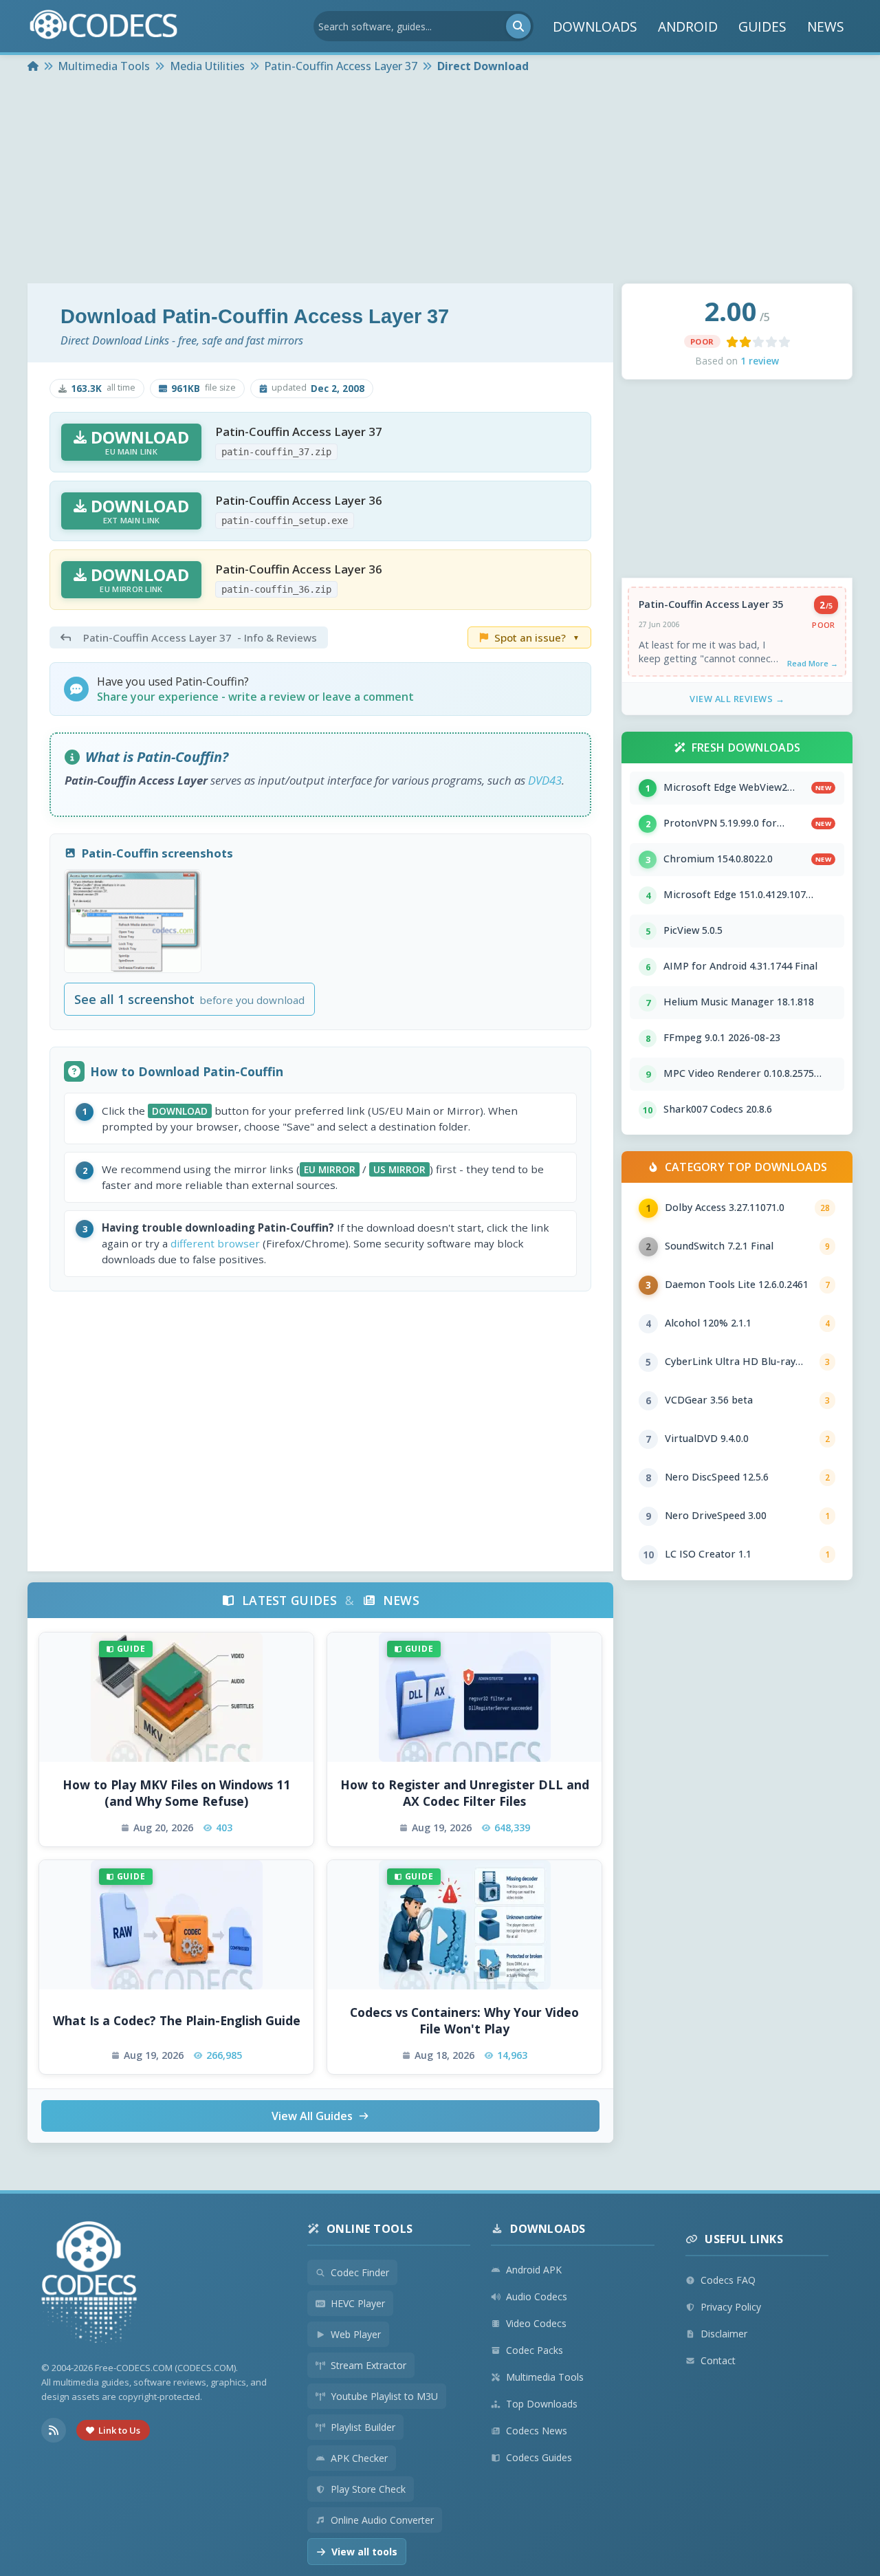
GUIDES (762, 26)
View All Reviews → (737, 699)
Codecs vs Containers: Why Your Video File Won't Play (464, 2021)
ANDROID (688, 26)
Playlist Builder (363, 2427)
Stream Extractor (368, 2365)
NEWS (826, 26)
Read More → (813, 663)
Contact (718, 2360)
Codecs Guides (539, 2457)
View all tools (364, 2552)
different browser (215, 1243)
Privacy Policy (731, 2307)
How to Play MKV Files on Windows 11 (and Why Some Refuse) (176, 1793)
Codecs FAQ (728, 2280)
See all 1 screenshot (189, 999)
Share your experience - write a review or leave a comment (255, 697)
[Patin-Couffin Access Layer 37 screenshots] (133, 921)
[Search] (518, 26)
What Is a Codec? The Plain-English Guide (177, 2020)
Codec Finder (360, 2272)
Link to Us (119, 2430)
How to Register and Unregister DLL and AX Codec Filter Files (465, 1793)
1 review (760, 361)
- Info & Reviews (200, 637)
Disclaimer (724, 2334)
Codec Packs (535, 2350)
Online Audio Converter (382, 2520)
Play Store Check (368, 2489)
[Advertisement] (440, 180)
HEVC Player (358, 2303)
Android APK (534, 2270)
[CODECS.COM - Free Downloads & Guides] (89, 2284)
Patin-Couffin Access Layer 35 (711, 604)
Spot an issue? (537, 637)
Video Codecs (536, 2323)
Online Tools (370, 2229)
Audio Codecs (537, 2296)
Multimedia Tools (545, 2377)
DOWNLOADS (595, 26)
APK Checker (359, 2458)
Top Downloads (542, 2404)
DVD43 (545, 780)
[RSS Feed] (54, 2430)
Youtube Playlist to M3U (384, 2396)
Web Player (356, 2334)
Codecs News (537, 2431)
